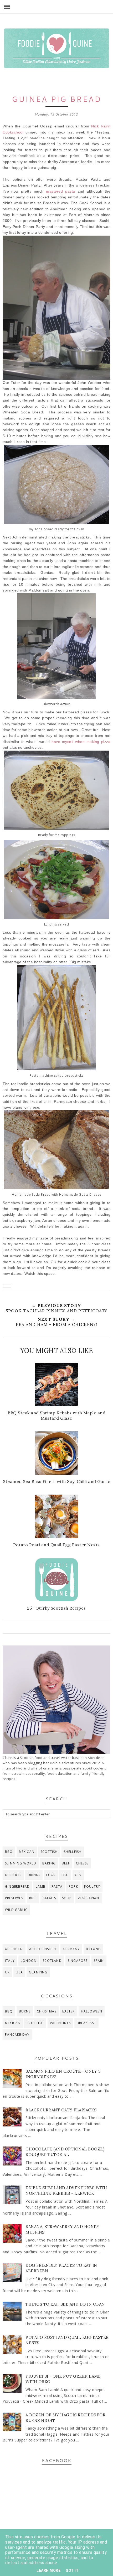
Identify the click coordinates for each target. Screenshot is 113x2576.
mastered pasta (61, 191)
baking (49, 1863)
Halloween (92, 2011)
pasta (57, 1886)
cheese (82, 1863)
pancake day (17, 2034)
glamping (38, 1972)
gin (78, 1875)
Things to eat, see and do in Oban (65, 2304)
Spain (99, 1961)
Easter (68, 2011)
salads (49, 1898)
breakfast (86, 2023)
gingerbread (17, 1886)
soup (67, 1898)
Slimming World (21, 1863)
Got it (72, 2570)
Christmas (47, 2011)
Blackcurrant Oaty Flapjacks (61, 2110)
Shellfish (73, 1852)
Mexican (27, 1852)
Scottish (49, 1852)
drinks (34, 1875)
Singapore (78, 1961)
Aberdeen (14, 1949)
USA (19, 1972)
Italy (10, 1961)
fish (65, 1875)
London (29, 1961)
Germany (71, 1949)
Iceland (93, 1949)
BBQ (9, 1852)
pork (73, 1886)
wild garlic (16, 1910)
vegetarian (89, 1898)
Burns (25, 2011)
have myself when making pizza (81, 742)
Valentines (60, 2023)
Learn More (48, 2570)
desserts (13, 1875)
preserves (14, 1898)
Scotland (52, 1961)
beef (66, 1863)
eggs (51, 1875)
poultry (92, 1886)
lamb (41, 1886)
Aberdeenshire (43, 1949)
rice (33, 1898)
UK (7, 1972)
